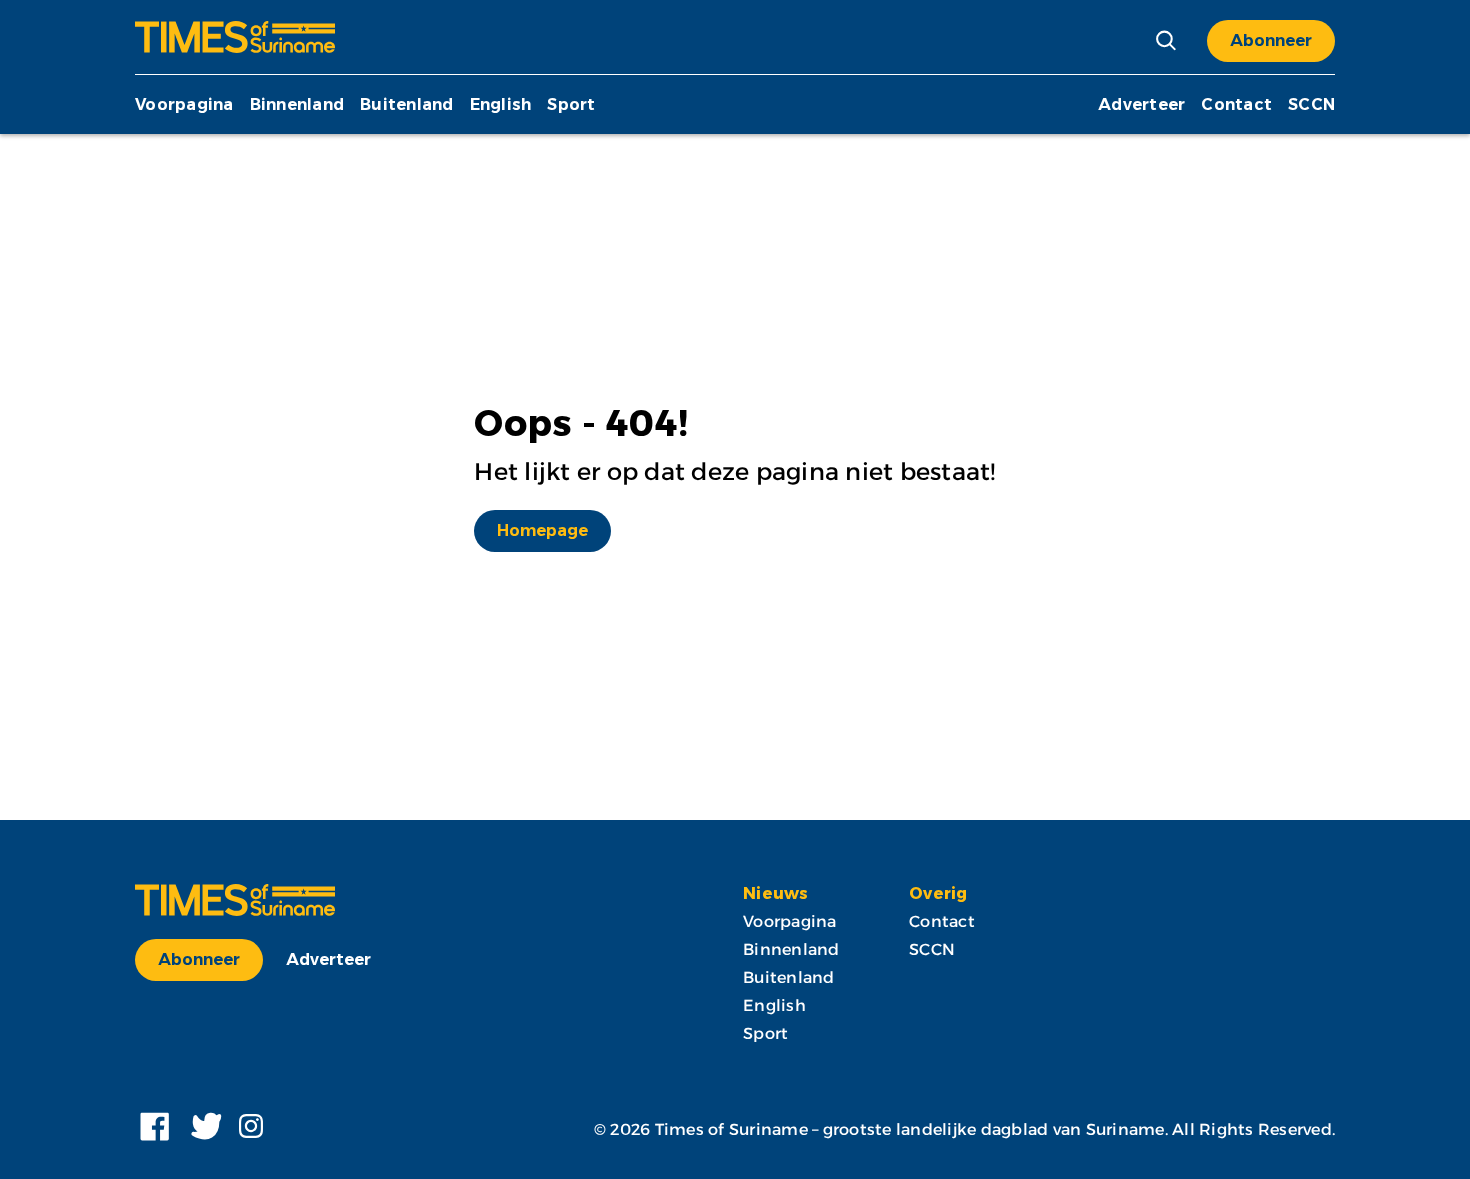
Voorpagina (184, 104)
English (501, 104)
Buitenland (407, 104)
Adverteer (1141, 104)
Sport (571, 104)
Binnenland (297, 104)
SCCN (1311, 104)
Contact (1236, 104)
